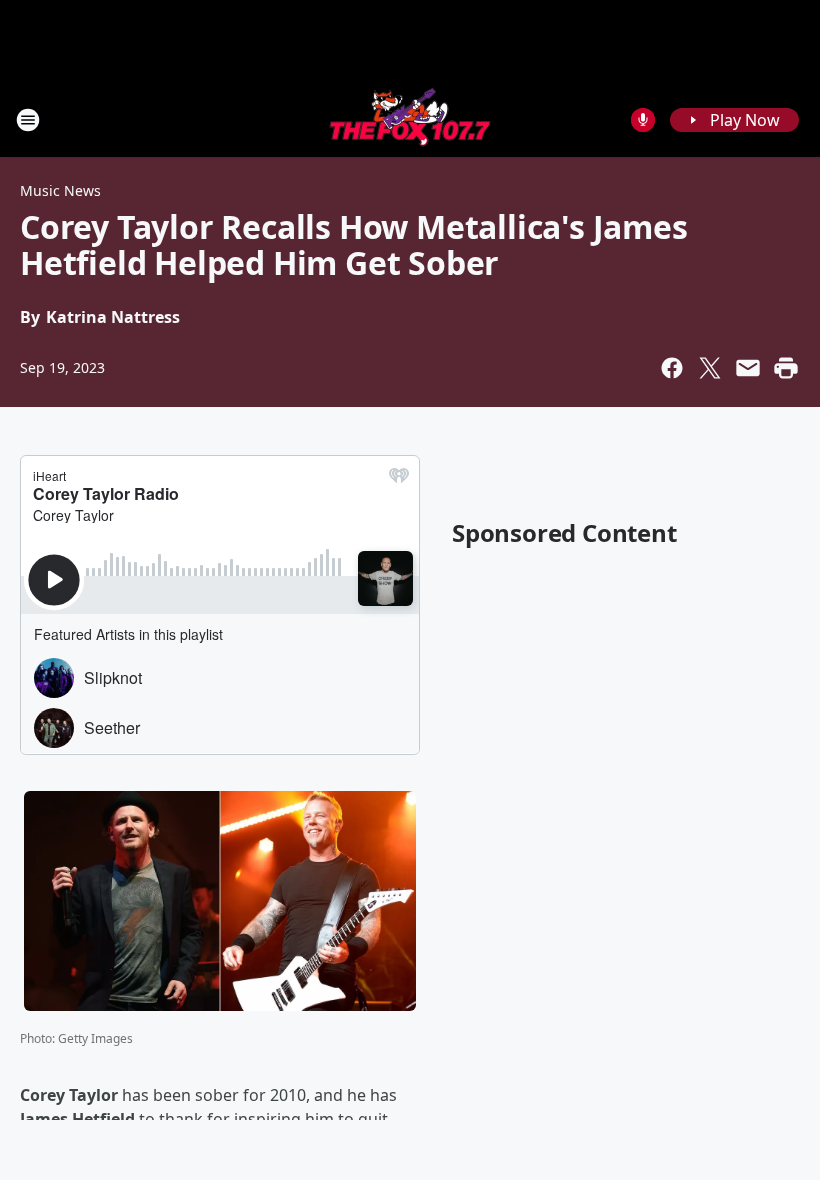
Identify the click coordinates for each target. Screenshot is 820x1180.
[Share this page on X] (710, 368)
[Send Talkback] (643, 120)
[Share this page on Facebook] (672, 368)
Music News (60, 190)
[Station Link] (410, 119)
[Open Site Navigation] (28, 120)
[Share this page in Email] (748, 368)
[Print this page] (786, 368)
